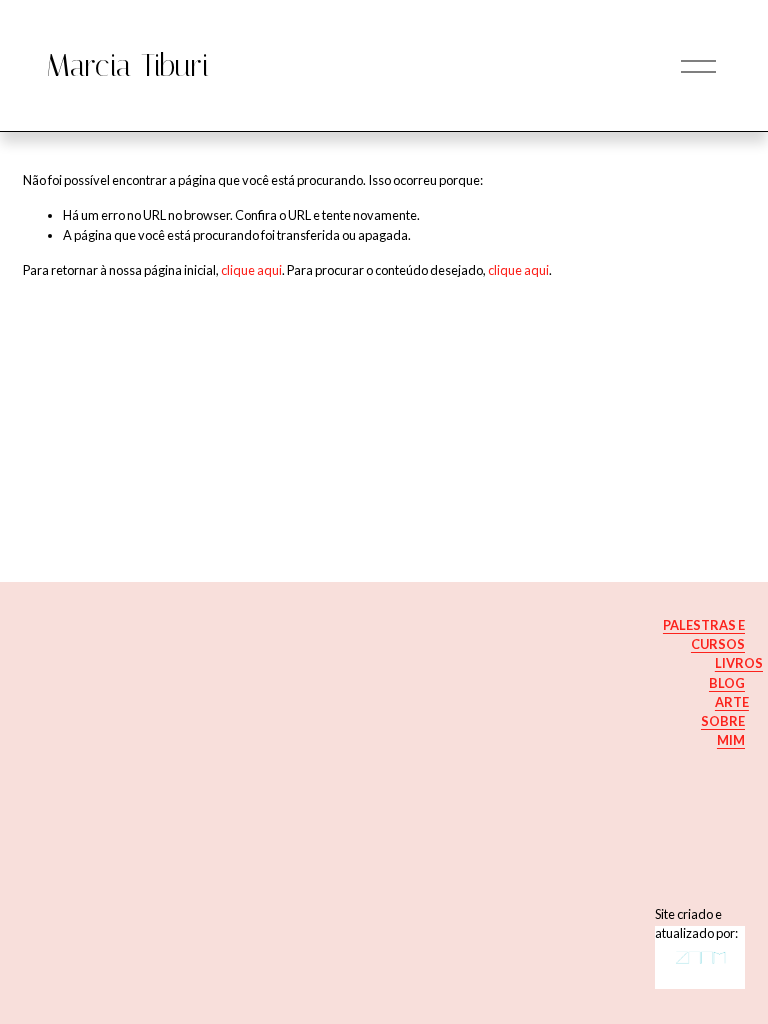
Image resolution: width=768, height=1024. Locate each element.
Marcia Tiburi (127, 65)
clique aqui (251, 270)
